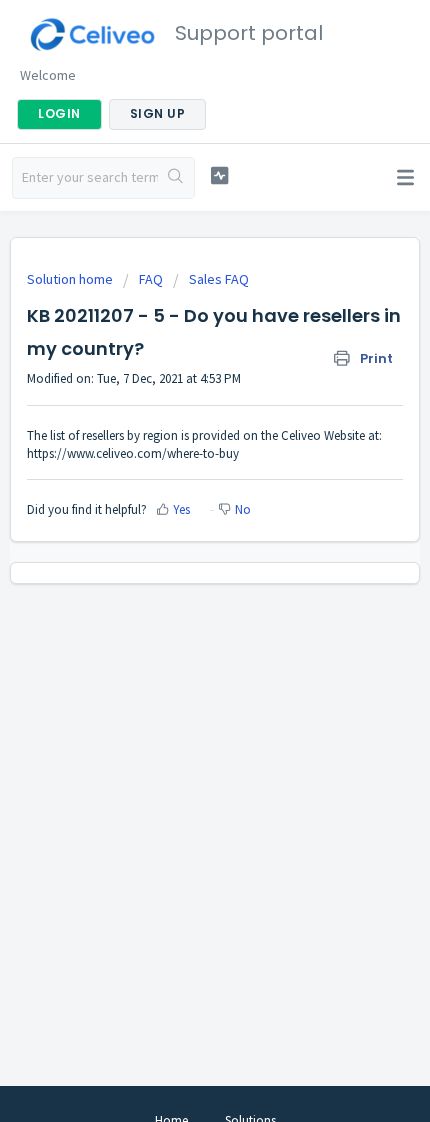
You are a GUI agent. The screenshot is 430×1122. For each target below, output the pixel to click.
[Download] (178, 548)
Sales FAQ (219, 279)
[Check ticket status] (219, 175)
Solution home (71, 279)
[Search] (176, 178)
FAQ (151, 279)
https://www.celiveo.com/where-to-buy (133, 453)
